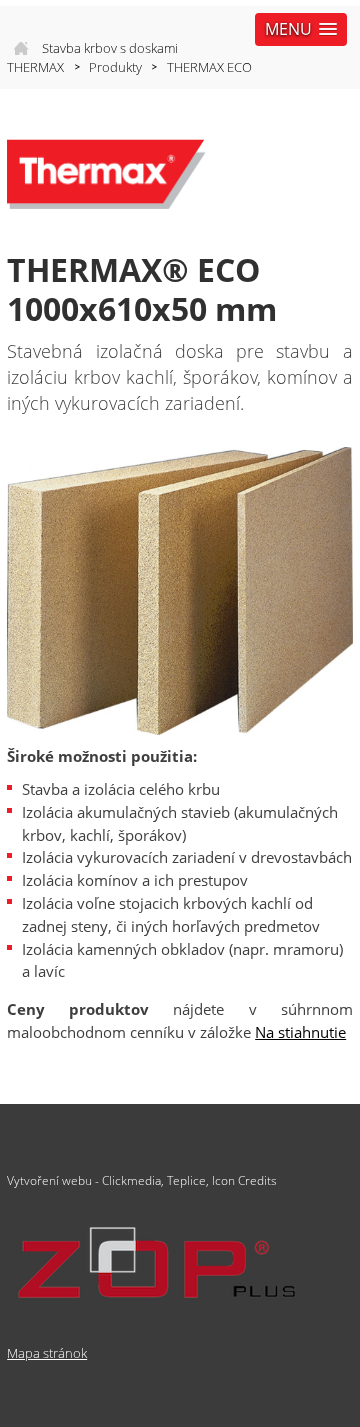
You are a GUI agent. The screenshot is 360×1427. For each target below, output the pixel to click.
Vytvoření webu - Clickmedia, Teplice (106, 1180)
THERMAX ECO (209, 67)
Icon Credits (244, 1180)
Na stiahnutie (300, 1032)
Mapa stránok (47, 1353)
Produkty (115, 67)
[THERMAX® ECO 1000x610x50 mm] (180, 591)
